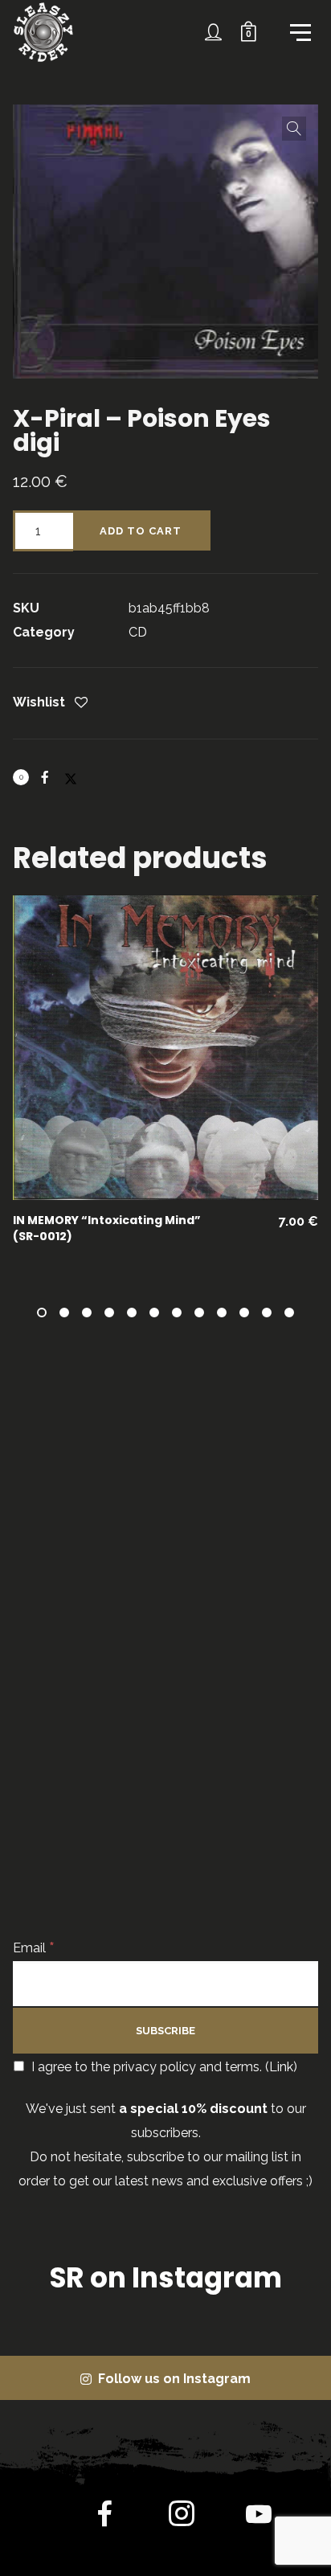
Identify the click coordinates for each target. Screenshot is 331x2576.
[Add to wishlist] (81, 704)
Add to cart (141, 531)
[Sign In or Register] (214, 32)
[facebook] (104, 2517)
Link (281, 2067)
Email (34, 1948)
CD (138, 632)
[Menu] (299, 31)
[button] (294, 129)
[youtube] (259, 2527)
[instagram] (182, 2517)
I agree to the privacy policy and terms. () (163, 2067)
